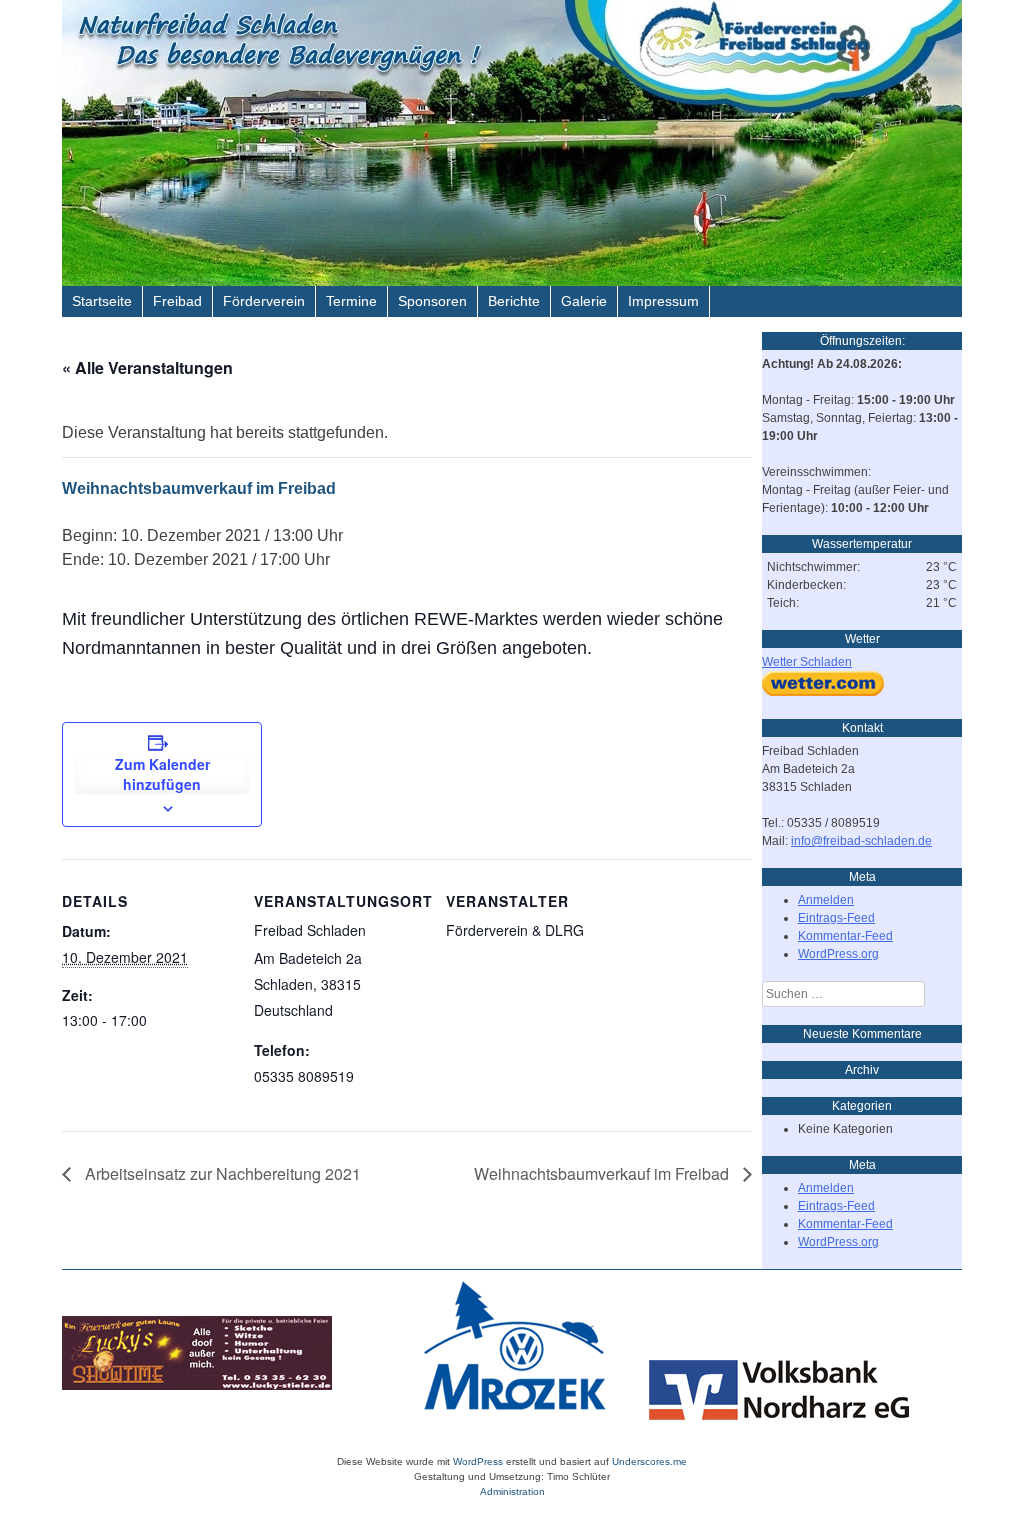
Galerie (584, 301)
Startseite (102, 301)
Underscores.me (649, 1461)
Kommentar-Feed (845, 936)
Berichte (514, 301)
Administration (512, 1491)
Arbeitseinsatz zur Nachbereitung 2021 (221, 1173)
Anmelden (826, 900)
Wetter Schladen (807, 662)
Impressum (663, 301)
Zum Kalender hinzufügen (162, 774)
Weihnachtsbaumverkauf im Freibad (603, 1173)
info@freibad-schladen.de (861, 841)
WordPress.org (838, 954)
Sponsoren (432, 301)
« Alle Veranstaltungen (147, 367)
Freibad (177, 301)
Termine (351, 301)
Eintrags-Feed (836, 918)
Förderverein (264, 301)
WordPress (478, 1461)
